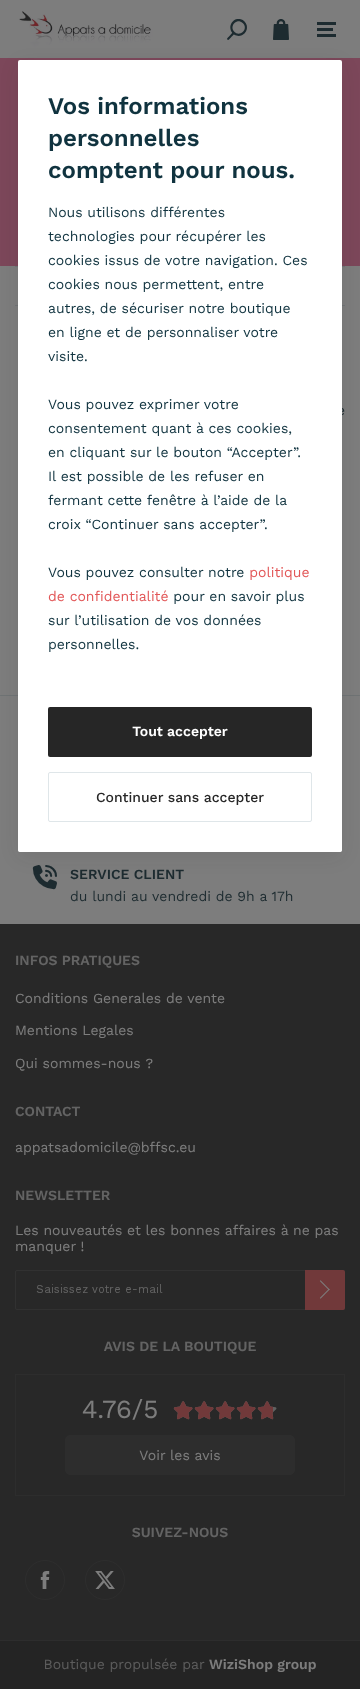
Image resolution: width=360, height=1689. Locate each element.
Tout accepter (180, 732)
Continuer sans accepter (180, 798)
